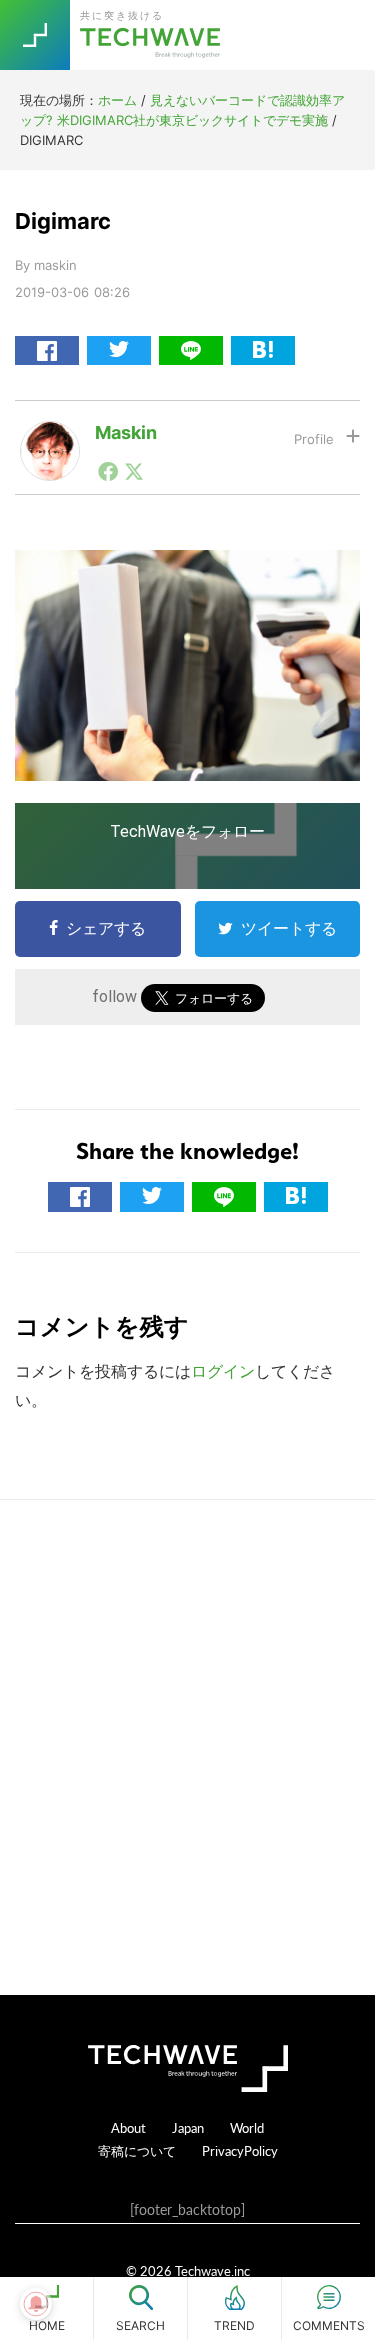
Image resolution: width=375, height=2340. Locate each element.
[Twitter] (134, 471)
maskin (126, 432)
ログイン (223, 1371)
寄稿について (137, 2150)
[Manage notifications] (36, 2304)
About (128, 2127)
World (247, 2127)
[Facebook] (108, 471)
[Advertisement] (187, 1747)
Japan (188, 2127)
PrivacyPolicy (240, 2150)
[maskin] (50, 437)
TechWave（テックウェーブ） (153, 35)
